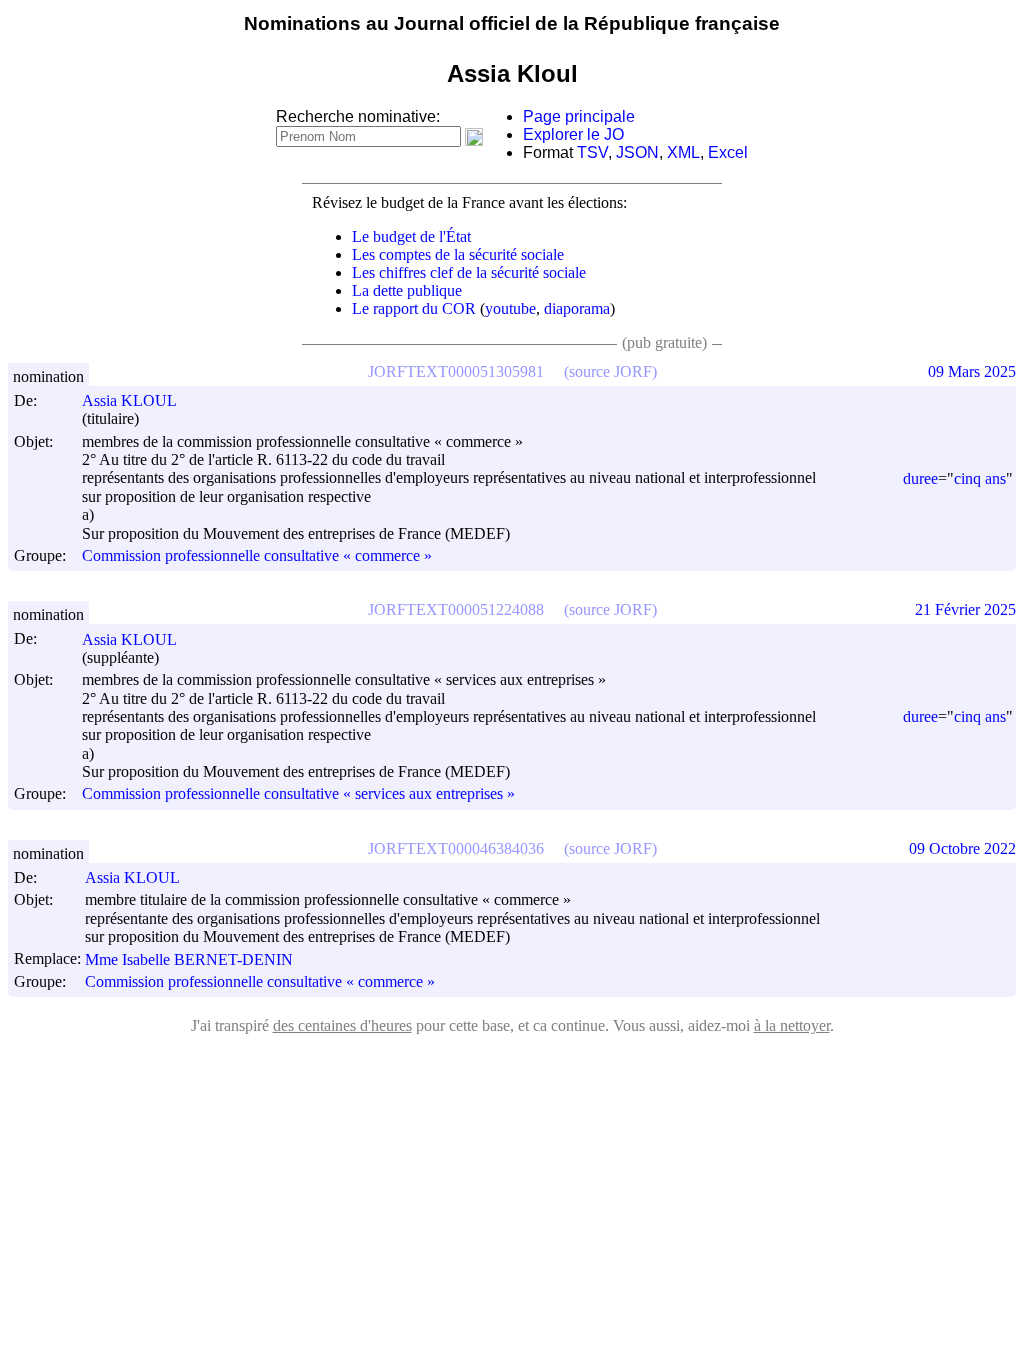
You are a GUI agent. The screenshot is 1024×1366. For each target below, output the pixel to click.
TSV (592, 152)
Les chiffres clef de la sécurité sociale (469, 272)
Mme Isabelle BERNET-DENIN (189, 959)
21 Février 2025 (965, 609)
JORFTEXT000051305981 (456, 371)
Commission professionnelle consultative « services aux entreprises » (298, 794)
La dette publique (407, 290)
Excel (728, 152)
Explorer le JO (573, 134)
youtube (510, 308)
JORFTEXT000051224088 (456, 609)
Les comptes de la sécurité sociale (458, 254)
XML (683, 152)
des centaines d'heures (342, 1025)
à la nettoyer (792, 1025)
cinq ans (980, 478)
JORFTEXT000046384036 (456, 848)
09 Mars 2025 (972, 371)
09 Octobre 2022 (962, 848)
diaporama (577, 308)
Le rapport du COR (414, 308)
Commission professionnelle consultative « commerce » (257, 555)
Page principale (579, 116)
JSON (637, 152)
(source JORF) (610, 371)
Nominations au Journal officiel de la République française (512, 23)
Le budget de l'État (411, 236)
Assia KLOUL (129, 400)
